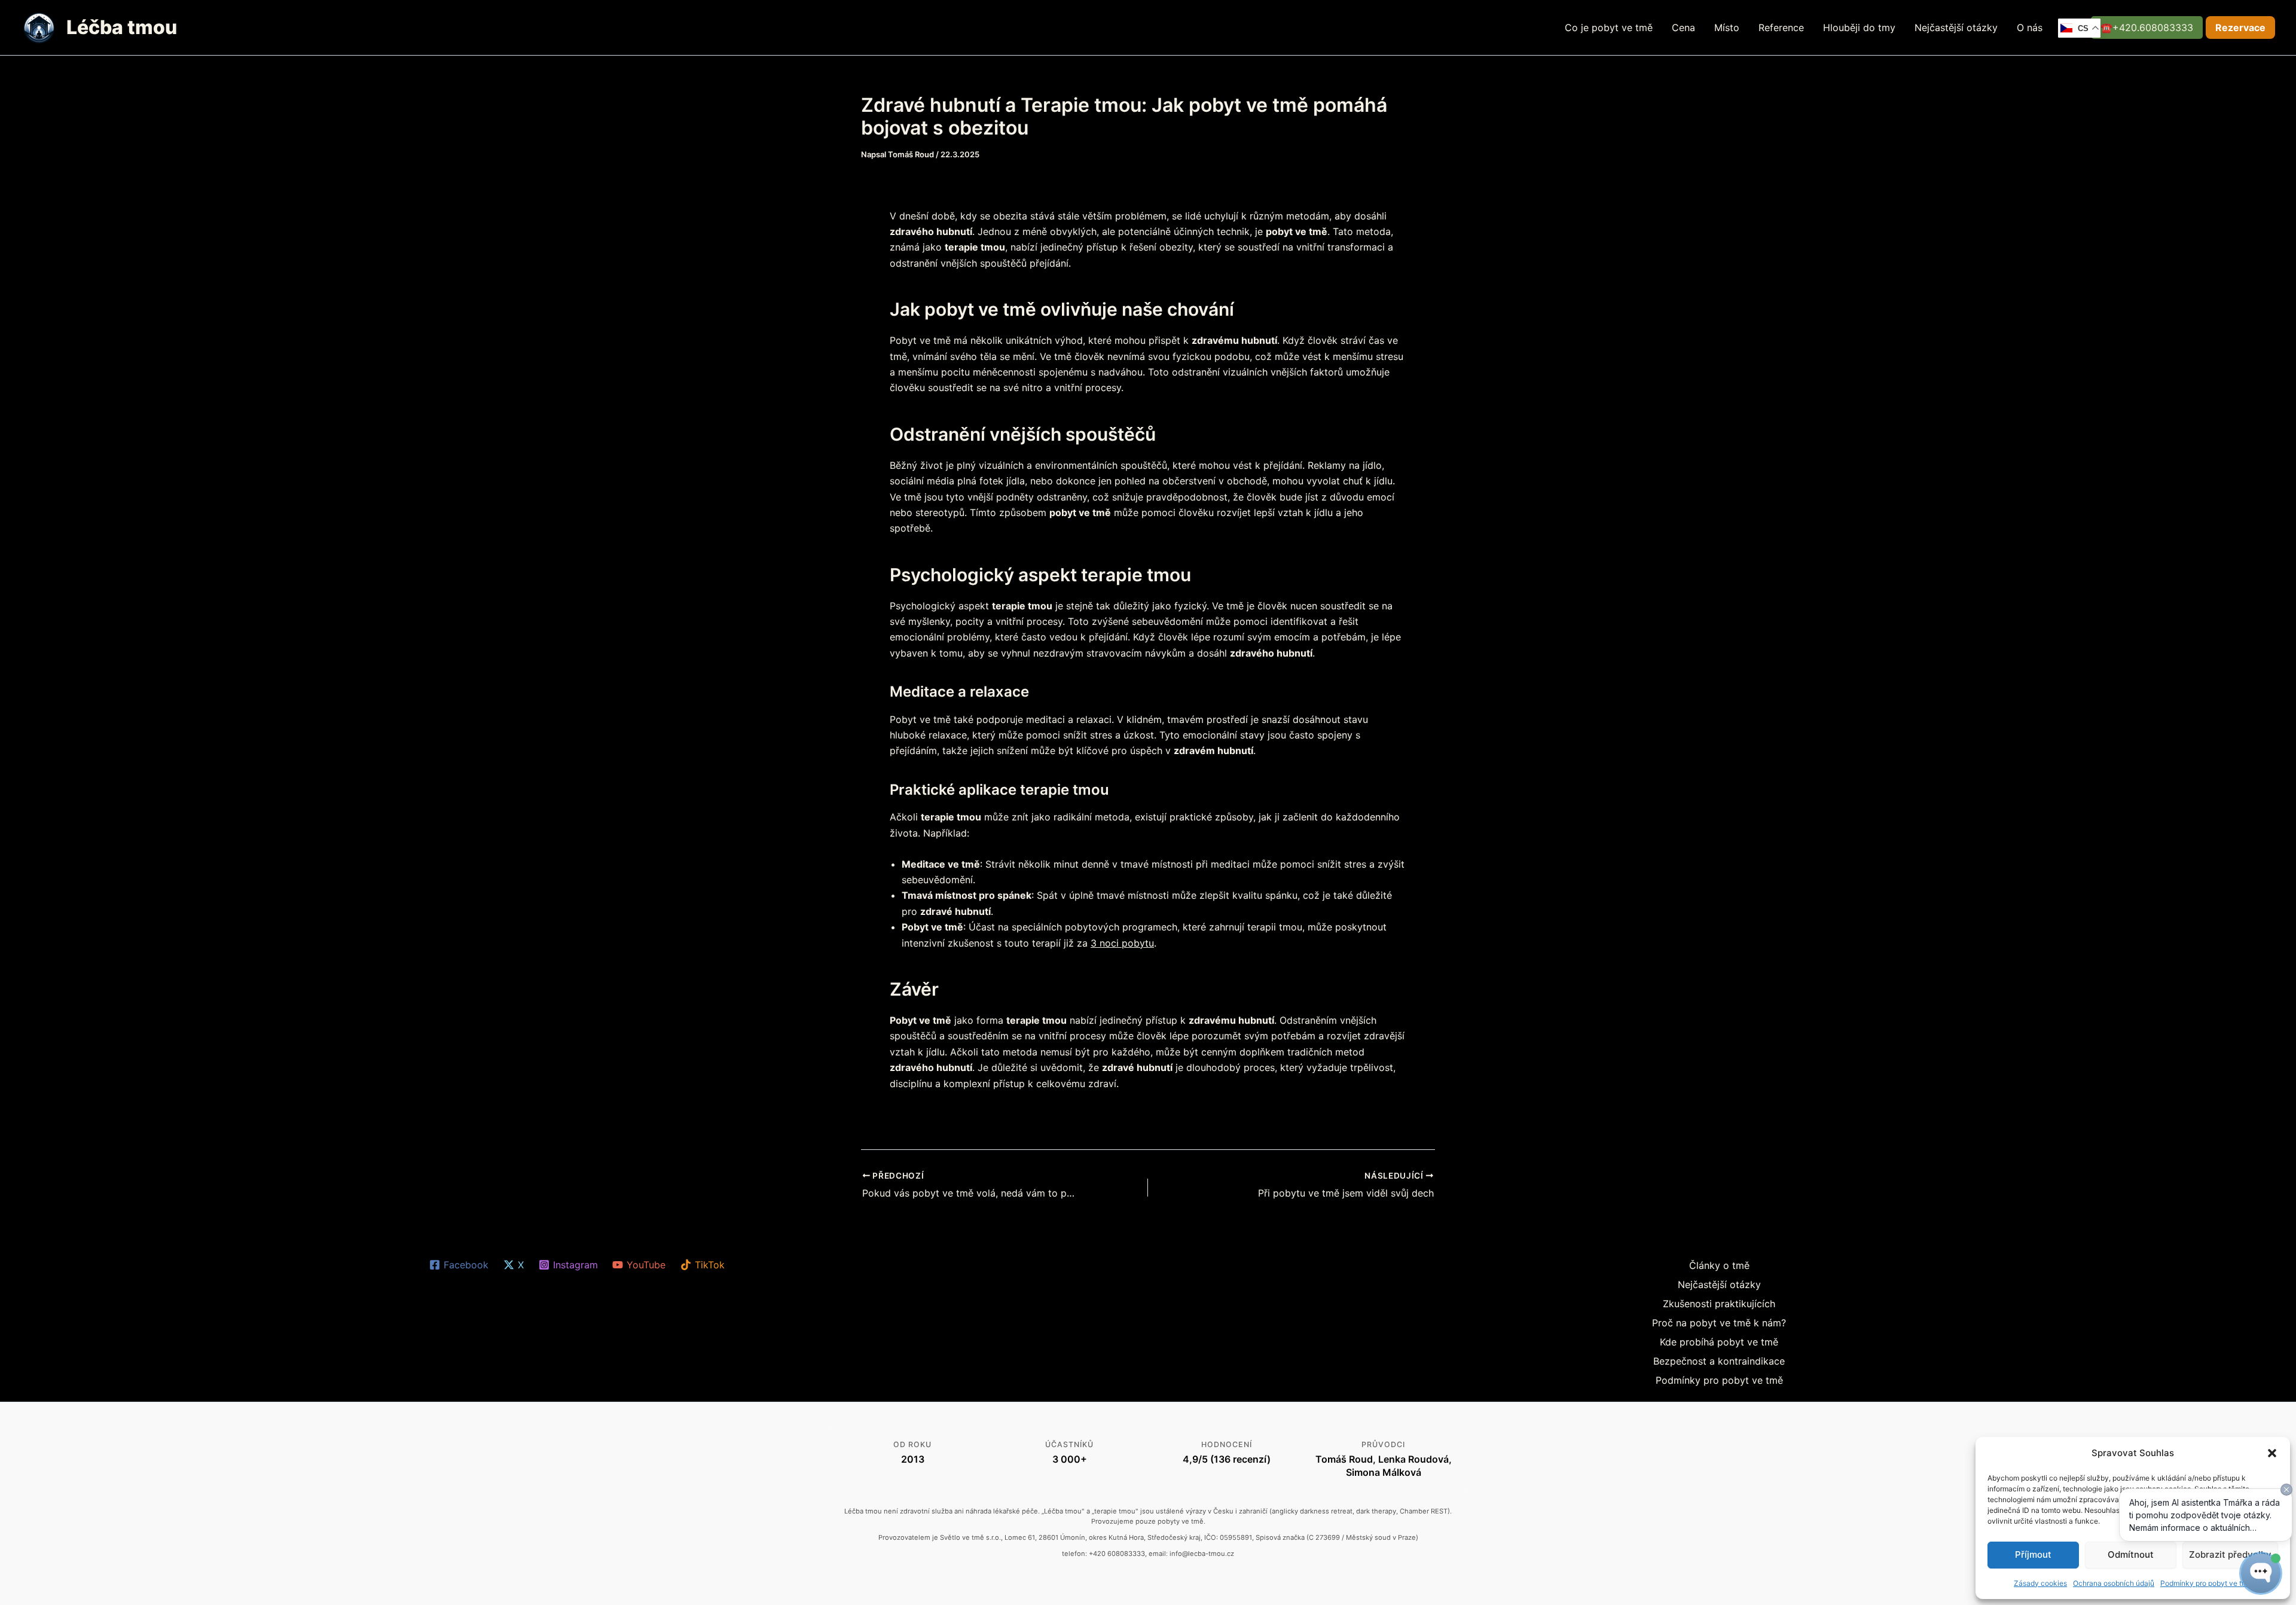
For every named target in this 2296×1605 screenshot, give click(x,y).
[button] (2272, 1453)
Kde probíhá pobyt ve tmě (1719, 1342)
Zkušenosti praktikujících (1719, 1304)
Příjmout (2033, 1554)
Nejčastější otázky (1956, 28)
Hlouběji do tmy (1859, 28)
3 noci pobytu (1122, 943)
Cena (1683, 28)
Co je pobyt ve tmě (1609, 28)
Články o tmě (1719, 1265)
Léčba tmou (122, 27)
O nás (2030, 28)
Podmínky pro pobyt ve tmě (1719, 1380)
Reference (1781, 28)
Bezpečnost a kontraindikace (1719, 1361)
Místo (1727, 28)
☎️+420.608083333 (2147, 28)
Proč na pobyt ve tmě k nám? (1719, 1323)
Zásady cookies (2040, 1583)
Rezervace (2240, 28)
